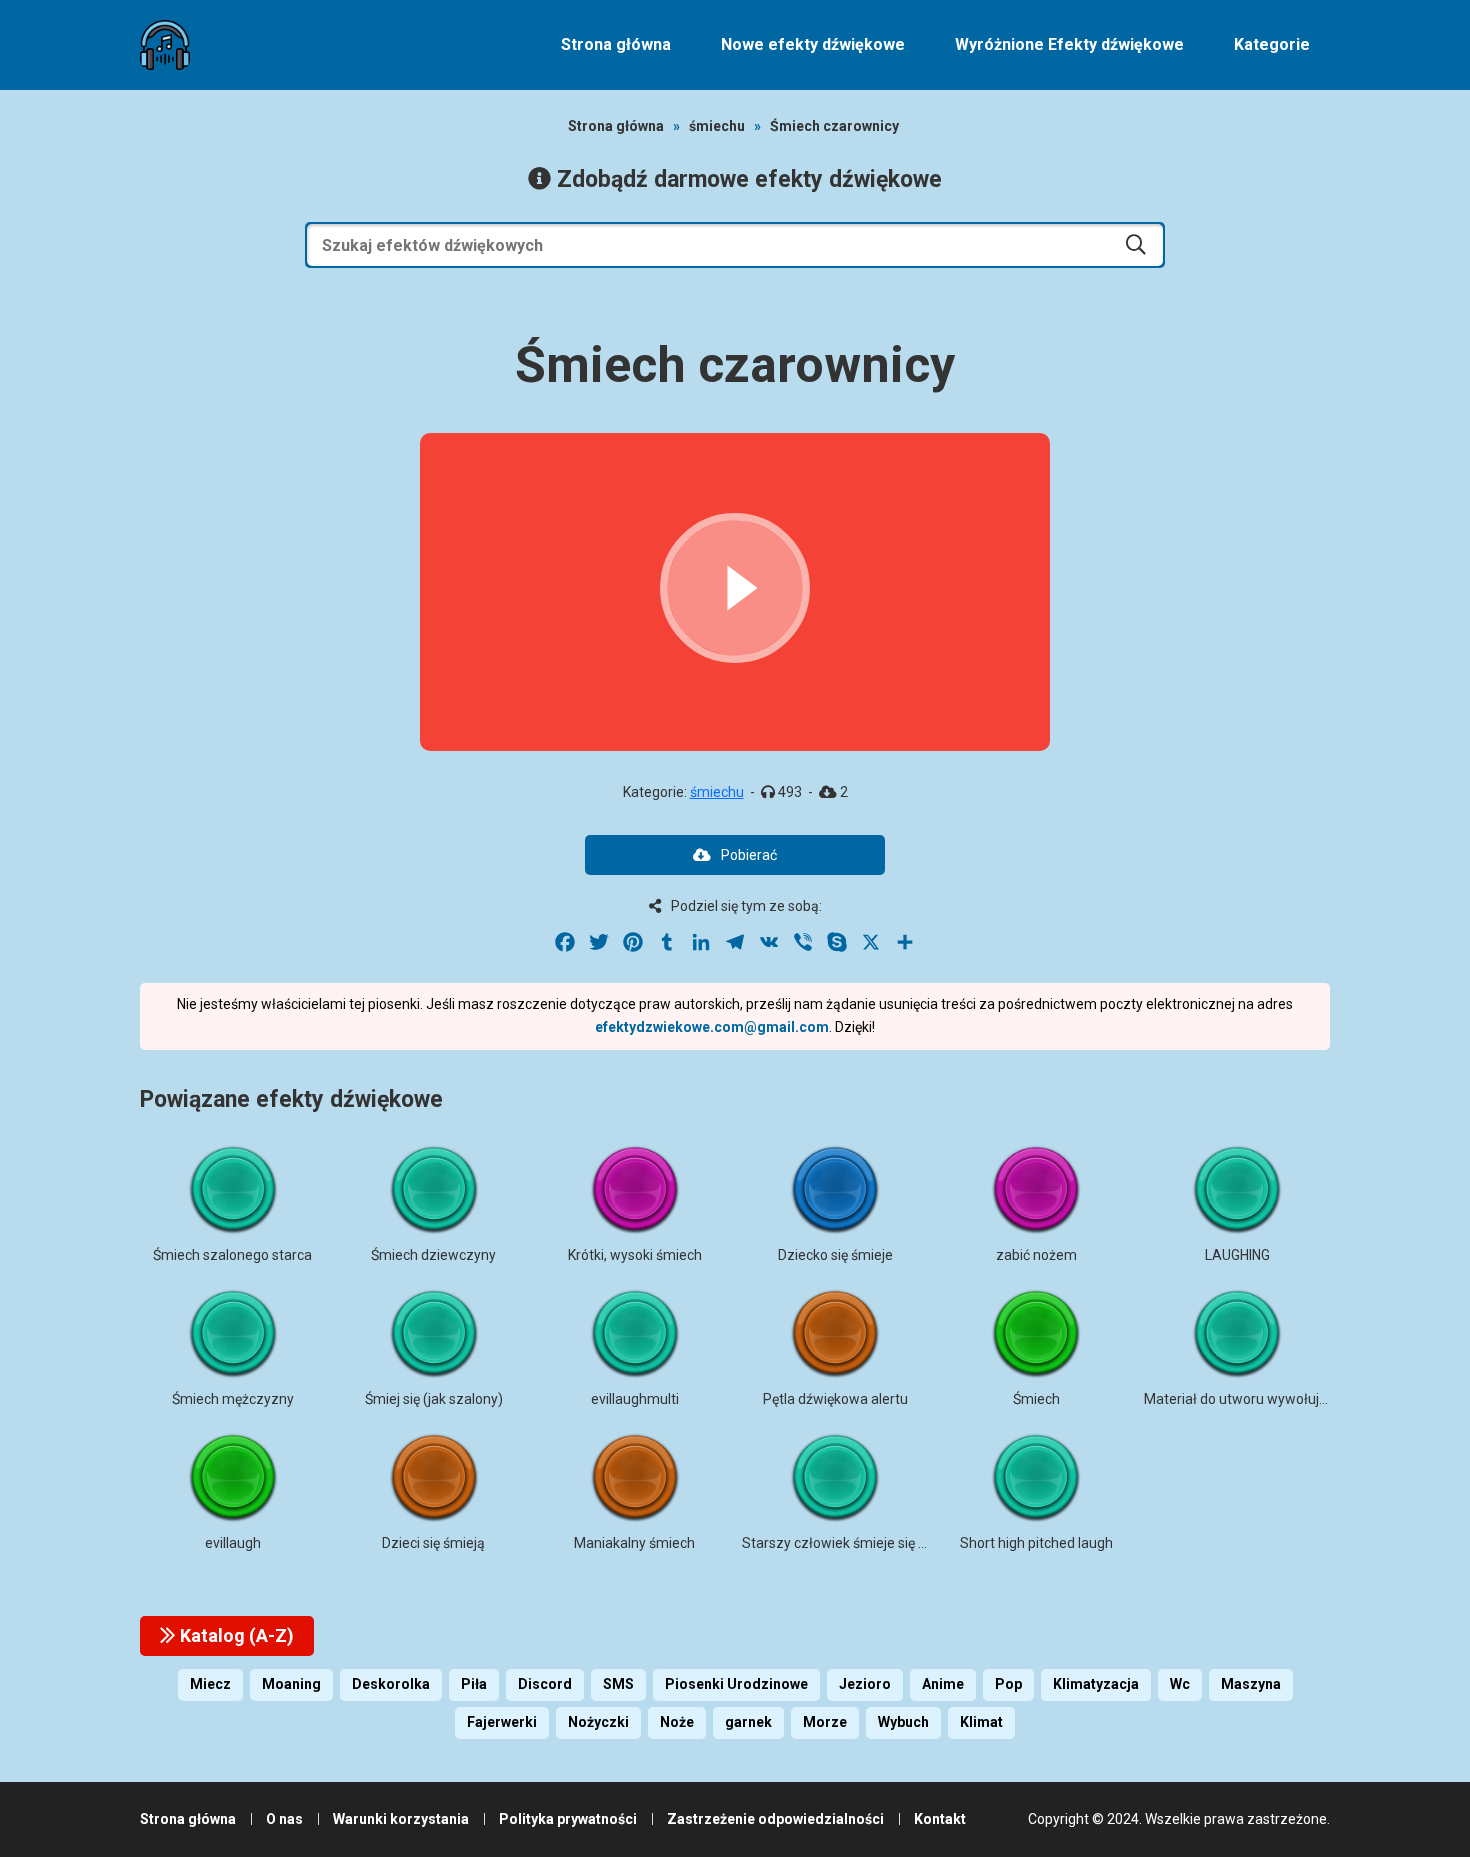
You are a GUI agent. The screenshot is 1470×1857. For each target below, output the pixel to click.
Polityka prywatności (568, 1819)
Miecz (210, 1684)
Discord (545, 1684)
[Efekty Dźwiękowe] (165, 45)
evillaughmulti (635, 1399)
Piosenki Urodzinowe (736, 1684)
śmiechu (717, 126)
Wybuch (903, 1722)
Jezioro (865, 1684)
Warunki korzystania (401, 1819)
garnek (748, 1722)
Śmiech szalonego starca (232, 1255)
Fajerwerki (502, 1722)
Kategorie (1272, 44)
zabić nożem (1036, 1255)
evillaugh (233, 1543)
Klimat (981, 1722)
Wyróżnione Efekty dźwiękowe (1069, 44)
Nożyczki (598, 1722)
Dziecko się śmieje (835, 1255)
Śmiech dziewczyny (433, 1255)
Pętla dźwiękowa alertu (835, 1399)
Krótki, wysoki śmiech (635, 1255)
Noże (677, 1722)
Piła (474, 1684)
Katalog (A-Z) (235, 1635)
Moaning (291, 1684)
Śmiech (1036, 1399)
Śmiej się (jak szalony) (434, 1399)
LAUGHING (1237, 1255)
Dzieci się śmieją (433, 1543)
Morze (825, 1722)
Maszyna (1251, 1684)
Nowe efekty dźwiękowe (813, 44)
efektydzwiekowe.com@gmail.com (712, 1027)
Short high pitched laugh (1036, 1543)
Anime (943, 1684)
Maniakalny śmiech (634, 1543)
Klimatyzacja (1096, 1684)
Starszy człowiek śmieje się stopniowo (863, 1543)
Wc (1180, 1684)
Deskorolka (391, 1684)
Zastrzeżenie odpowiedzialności (775, 1819)
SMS (618, 1684)
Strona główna (616, 44)
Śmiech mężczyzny (233, 1399)
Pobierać (749, 855)
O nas (284, 1819)
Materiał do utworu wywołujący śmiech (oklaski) (1295, 1399)
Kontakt (940, 1819)
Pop (1008, 1684)
